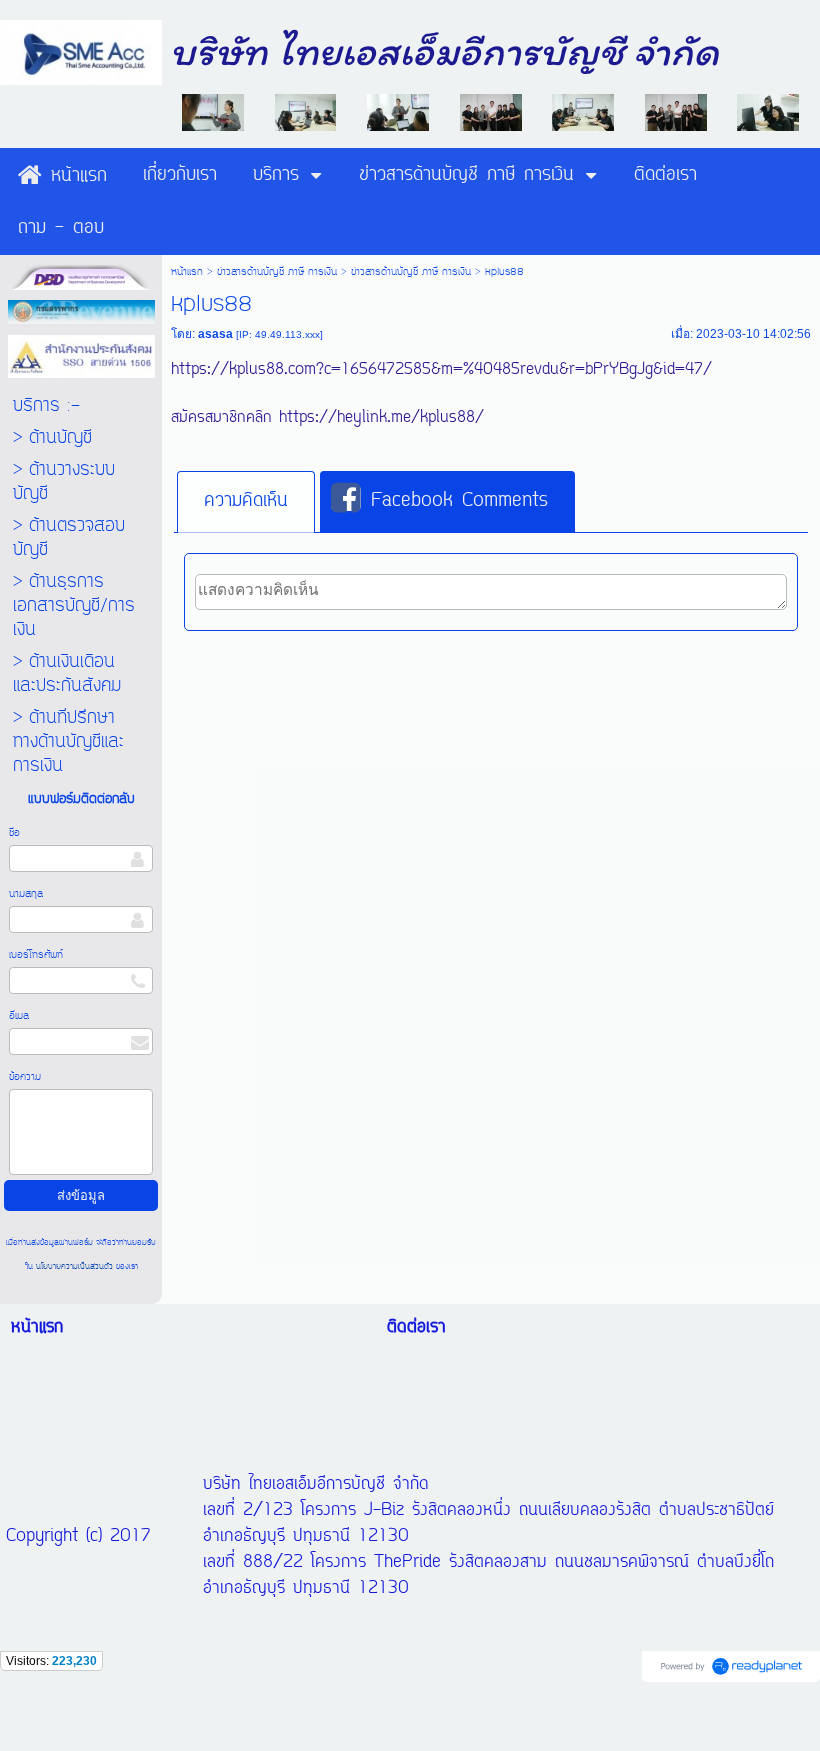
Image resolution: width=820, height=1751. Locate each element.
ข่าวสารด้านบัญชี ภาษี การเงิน (277, 272)
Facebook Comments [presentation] (459, 501)
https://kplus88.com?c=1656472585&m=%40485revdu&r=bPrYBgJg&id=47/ (441, 370)
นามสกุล (26, 894)
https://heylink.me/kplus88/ (381, 418)
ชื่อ (14, 833)
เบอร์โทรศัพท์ (36, 955)
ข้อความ (25, 1077)
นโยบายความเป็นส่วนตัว (74, 1266)
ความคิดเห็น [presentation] (246, 501)
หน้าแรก (187, 272)
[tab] (246, 502)
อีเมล (19, 1016)
